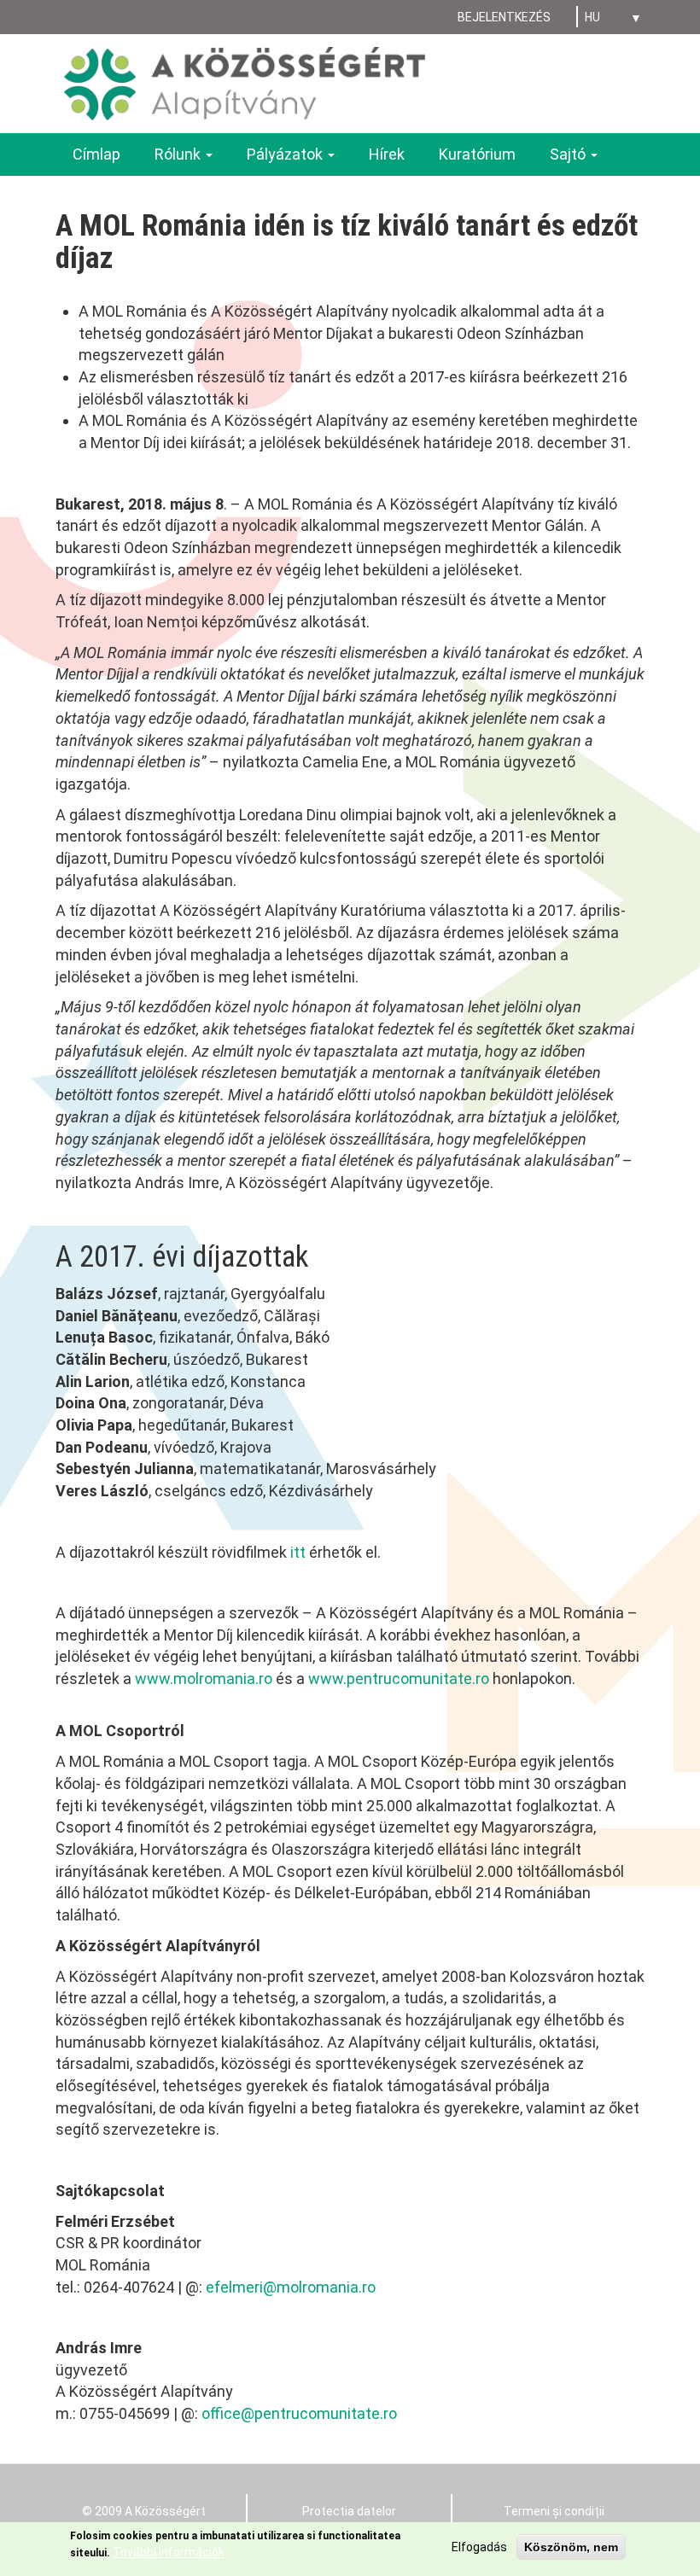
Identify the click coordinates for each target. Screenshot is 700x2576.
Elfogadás (479, 2547)
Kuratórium (477, 154)
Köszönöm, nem (571, 2547)
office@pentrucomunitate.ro (299, 2413)
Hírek (387, 154)
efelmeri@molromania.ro (291, 2287)
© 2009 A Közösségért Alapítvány (144, 2520)
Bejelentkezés (504, 17)
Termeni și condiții (554, 2511)
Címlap (96, 154)
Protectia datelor (349, 2511)
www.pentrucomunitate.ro (399, 1678)
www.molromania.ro (204, 1678)
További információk (169, 2552)
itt (298, 1552)
